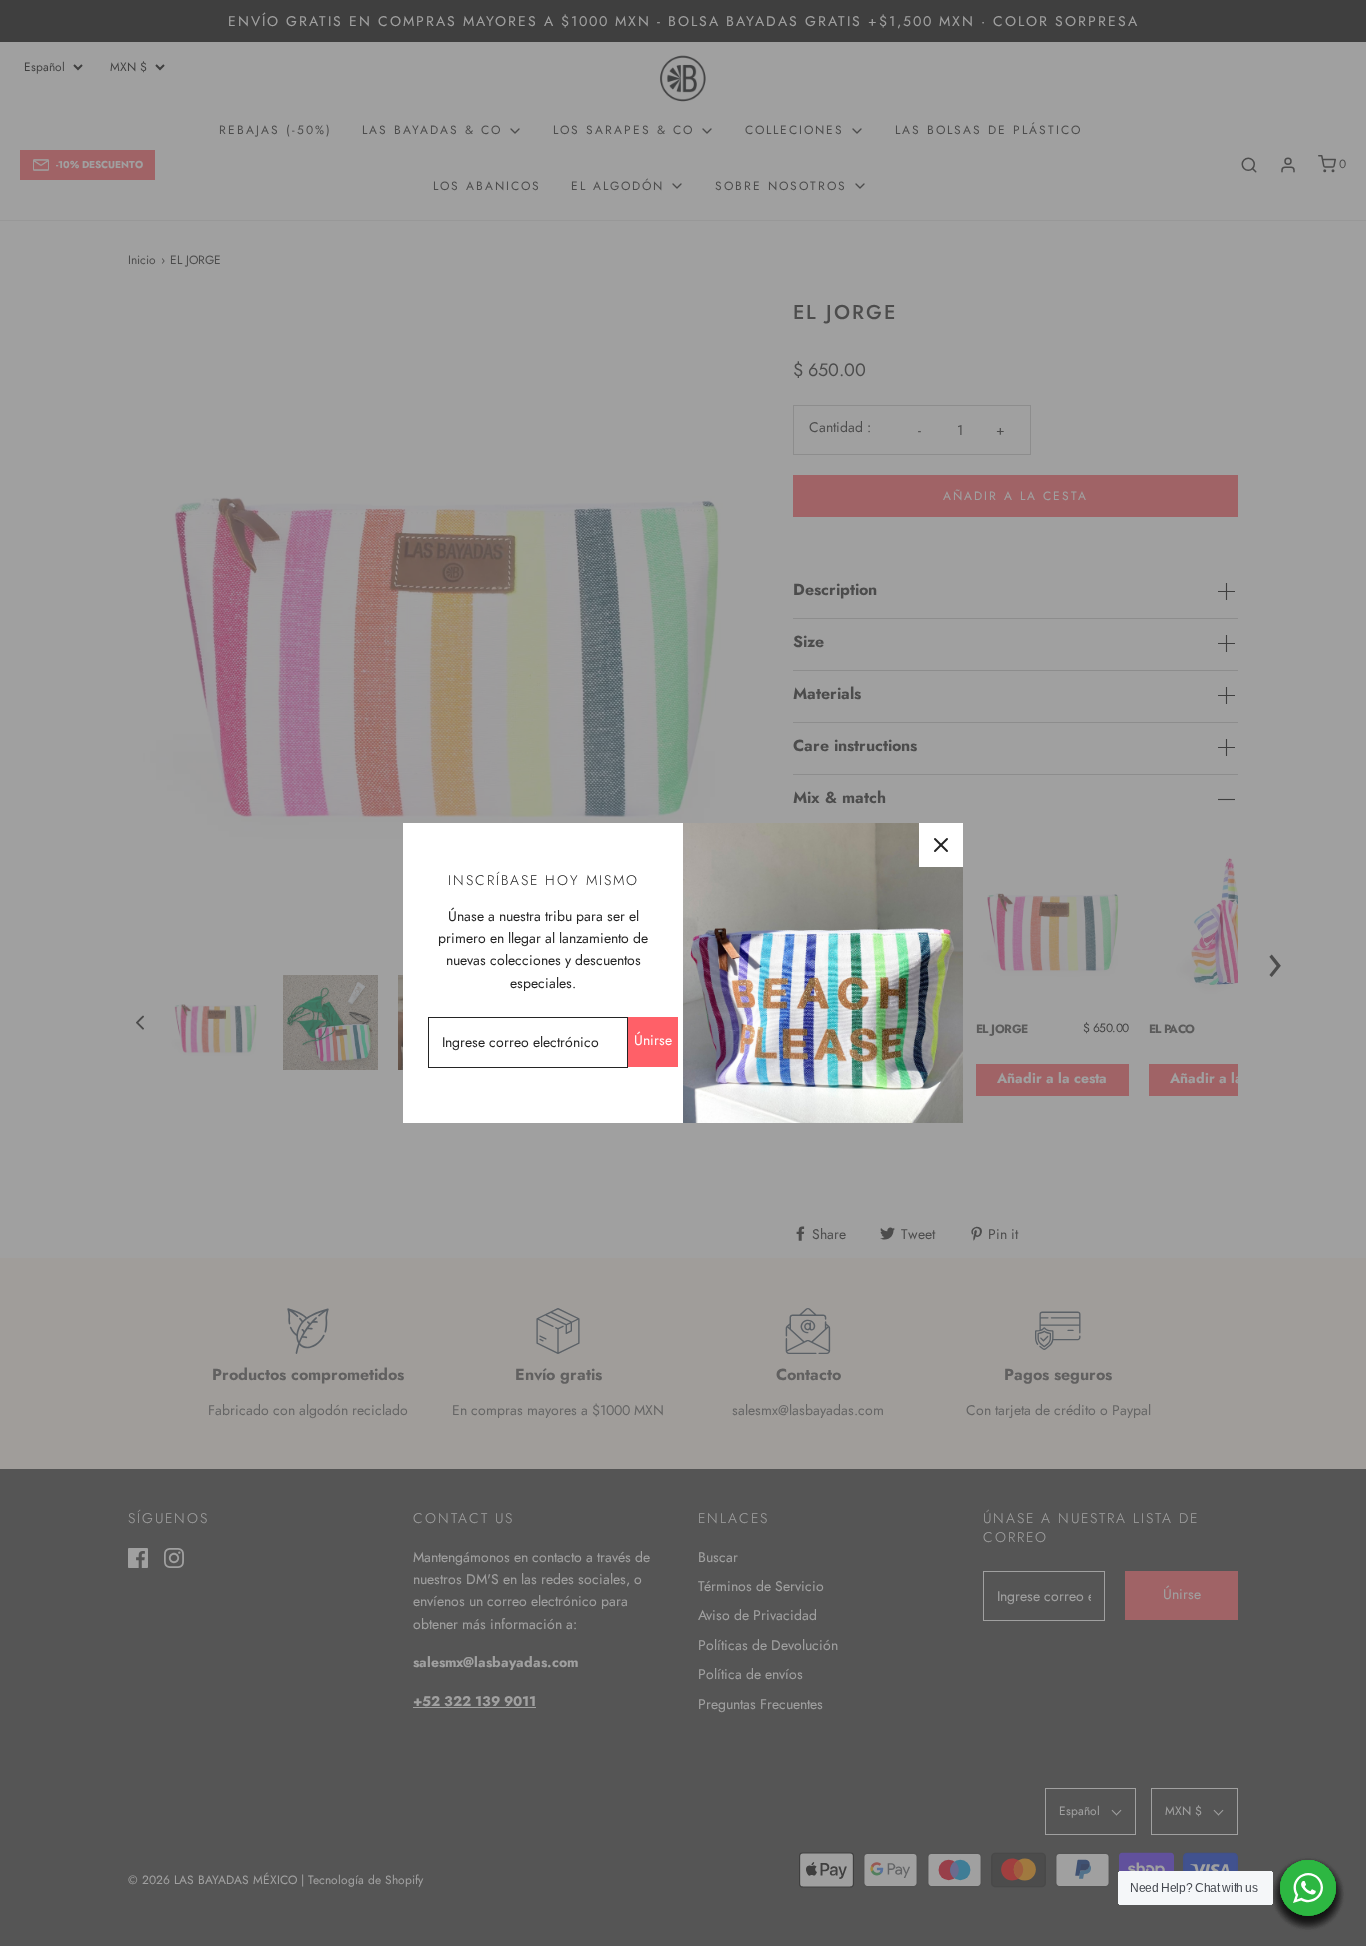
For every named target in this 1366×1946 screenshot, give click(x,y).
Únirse (653, 1040)
